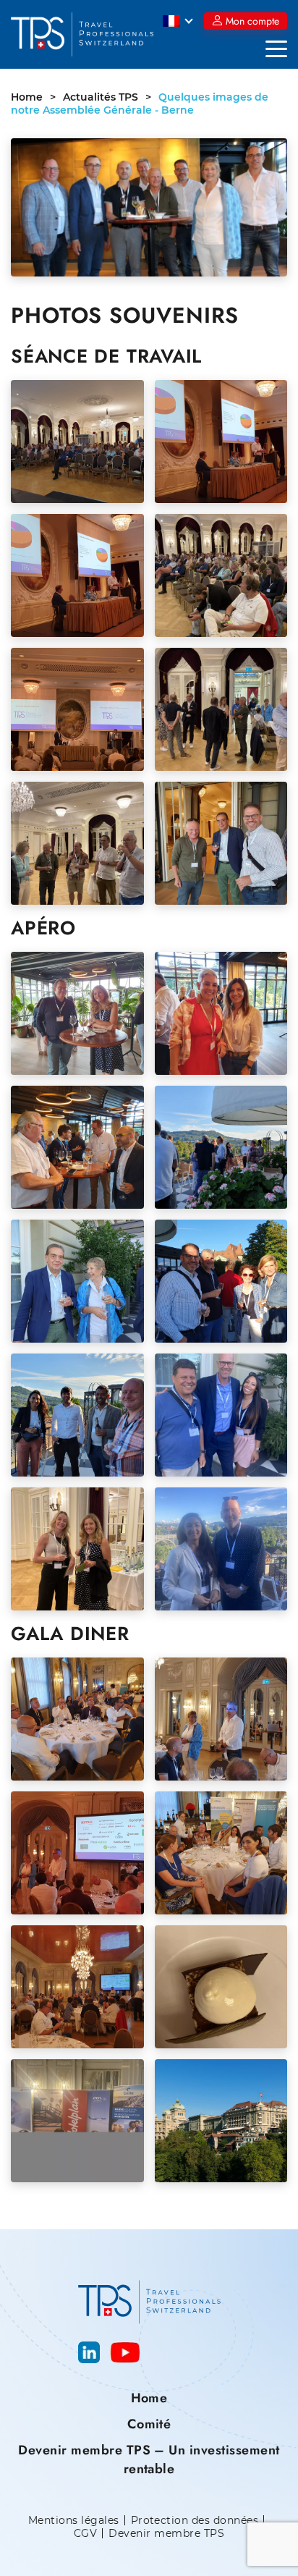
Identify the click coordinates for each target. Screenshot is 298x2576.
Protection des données (195, 2521)
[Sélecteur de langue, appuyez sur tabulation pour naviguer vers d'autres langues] (178, 21)
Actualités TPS (101, 97)
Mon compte (252, 21)
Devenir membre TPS (166, 2534)
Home (27, 97)
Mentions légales (74, 2521)
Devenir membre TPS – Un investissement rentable (149, 2459)
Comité (149, 2424)
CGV (85, 2534)
